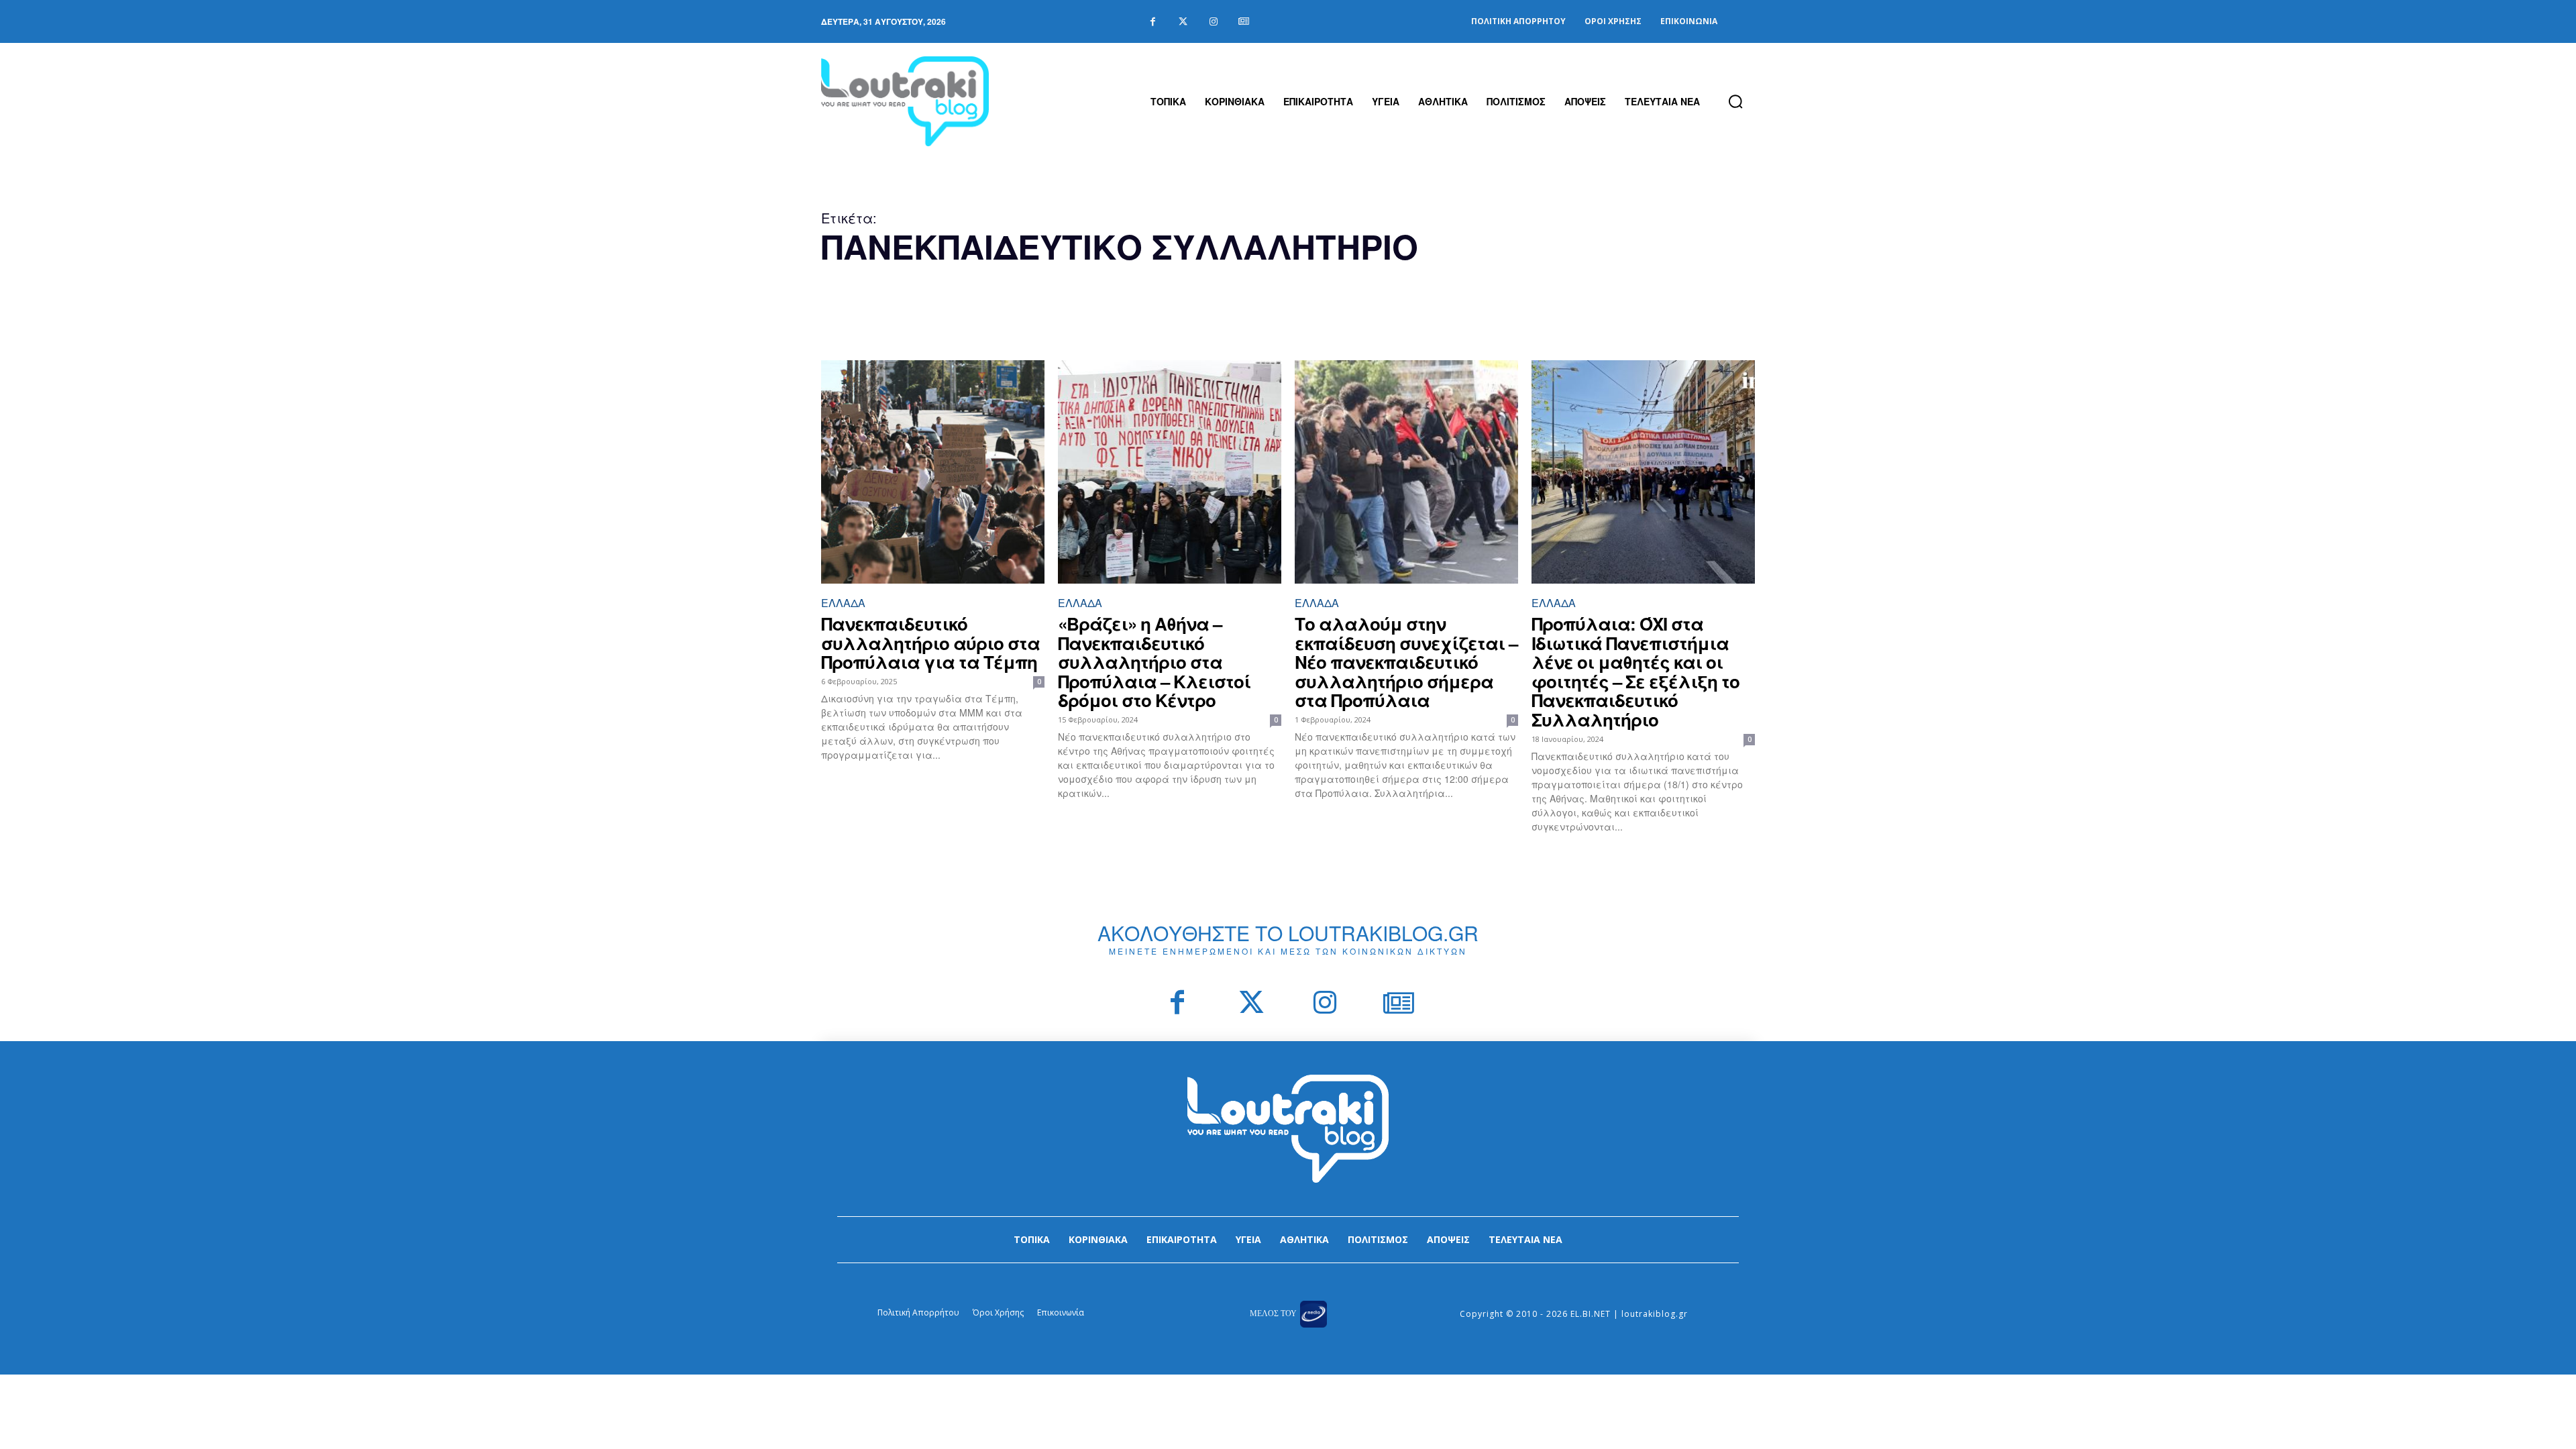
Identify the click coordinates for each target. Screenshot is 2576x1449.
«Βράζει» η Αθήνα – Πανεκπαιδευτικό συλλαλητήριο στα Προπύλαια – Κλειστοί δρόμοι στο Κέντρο (1154, 662)
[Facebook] (1153, 22)
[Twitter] (1183, 22)
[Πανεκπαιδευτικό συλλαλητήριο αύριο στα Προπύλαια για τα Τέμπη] (933, 472)
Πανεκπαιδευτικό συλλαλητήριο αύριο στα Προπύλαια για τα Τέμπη (930, 643)
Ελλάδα (843, 603)
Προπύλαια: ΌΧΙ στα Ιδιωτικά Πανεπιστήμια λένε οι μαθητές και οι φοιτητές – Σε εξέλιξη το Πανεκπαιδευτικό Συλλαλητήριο (1635, 672)
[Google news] (1243, 22)
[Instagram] (1213, 22)
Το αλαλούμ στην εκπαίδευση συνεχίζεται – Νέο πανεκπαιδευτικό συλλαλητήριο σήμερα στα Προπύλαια (1406, 662)
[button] (1735, 101)
